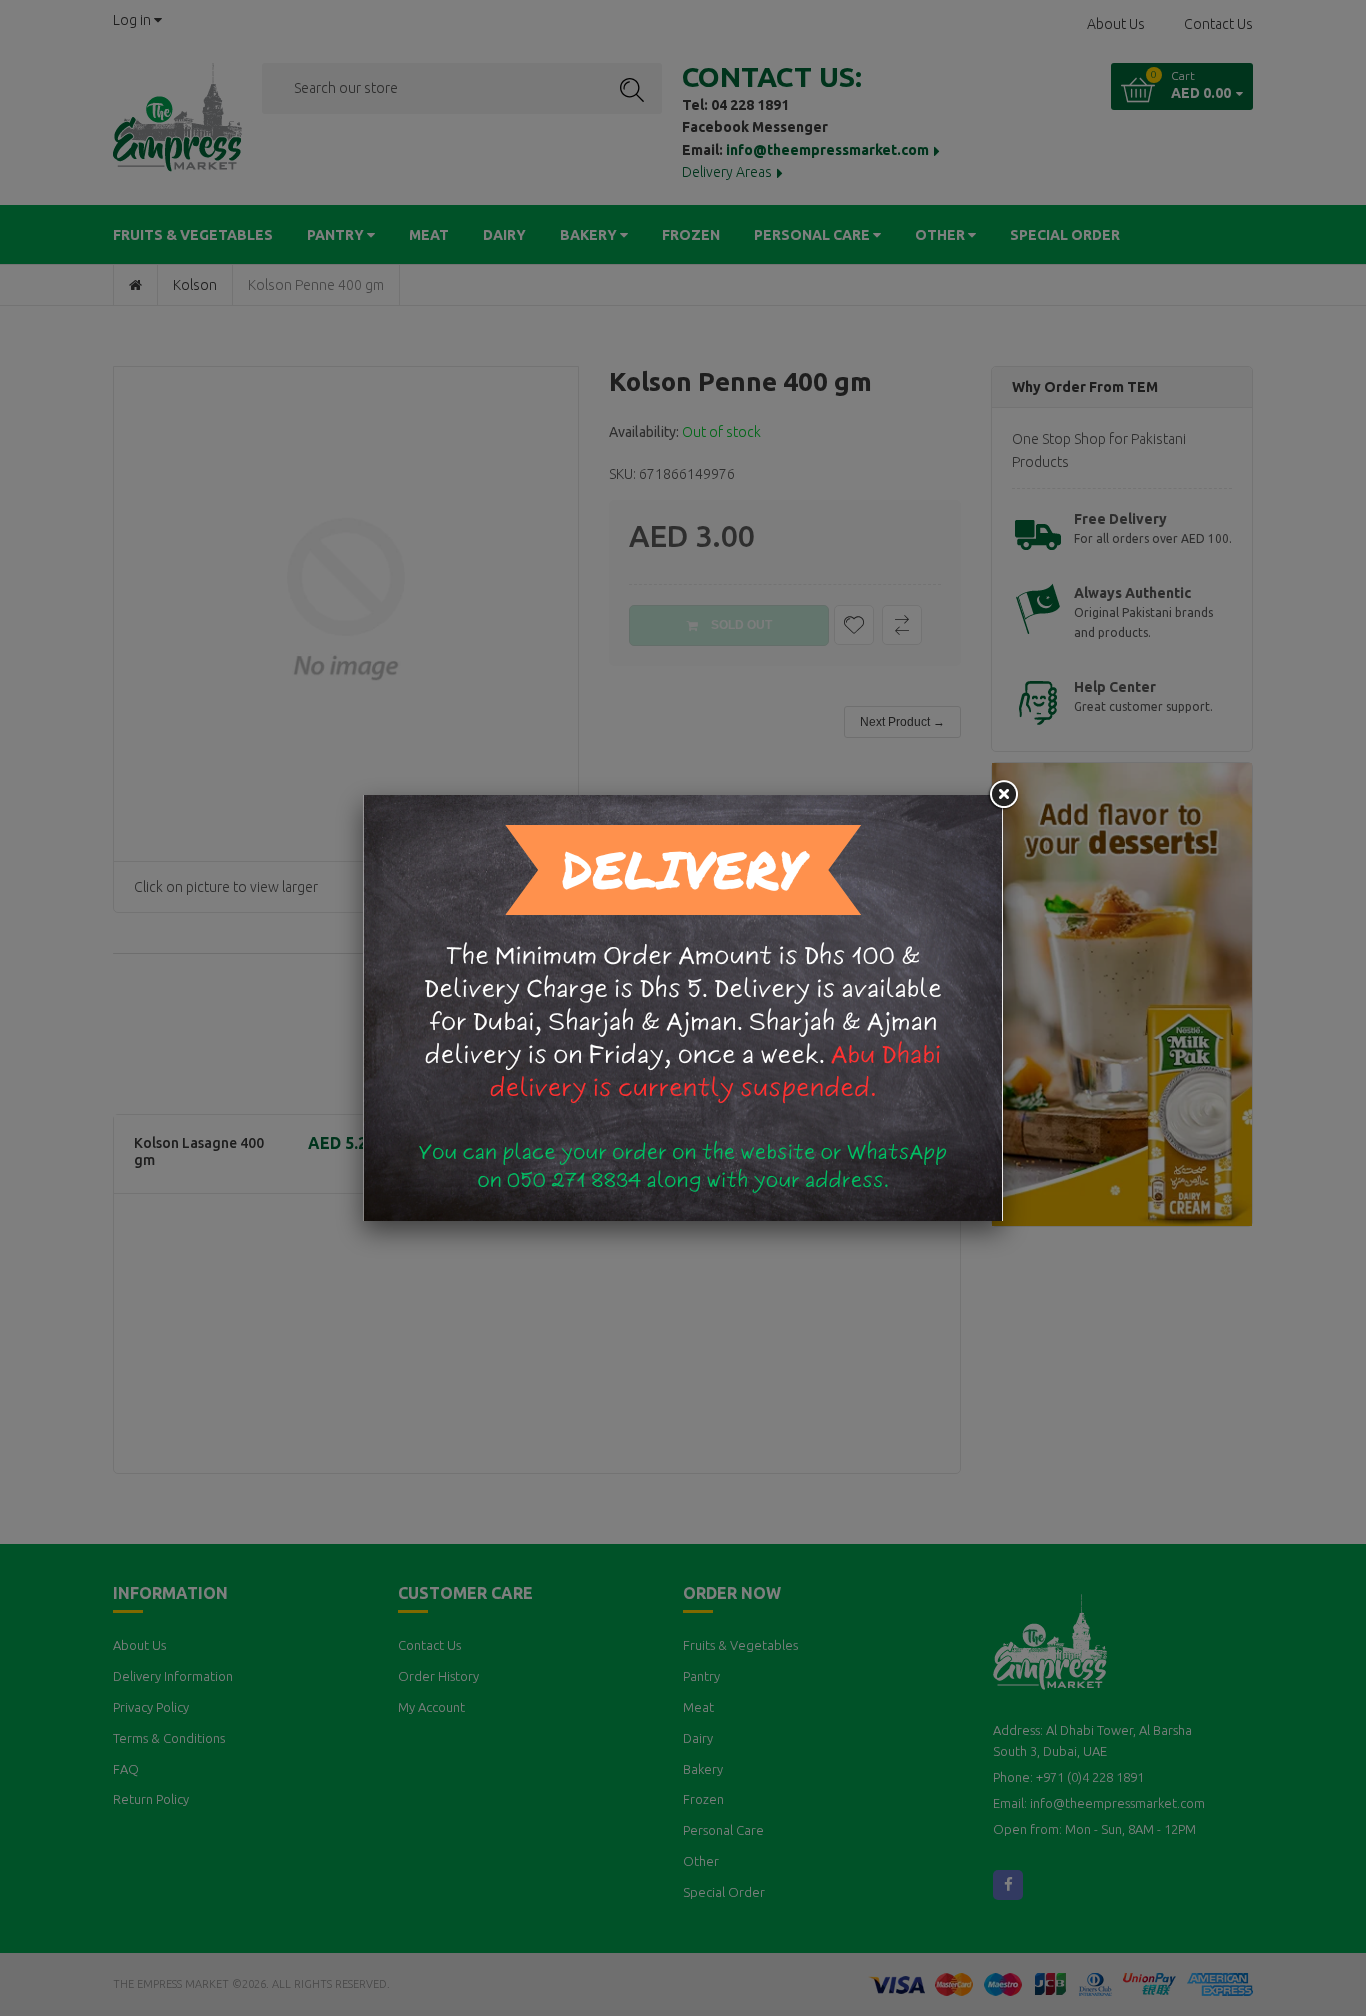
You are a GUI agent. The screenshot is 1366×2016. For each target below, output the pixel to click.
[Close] (1003, 795)
